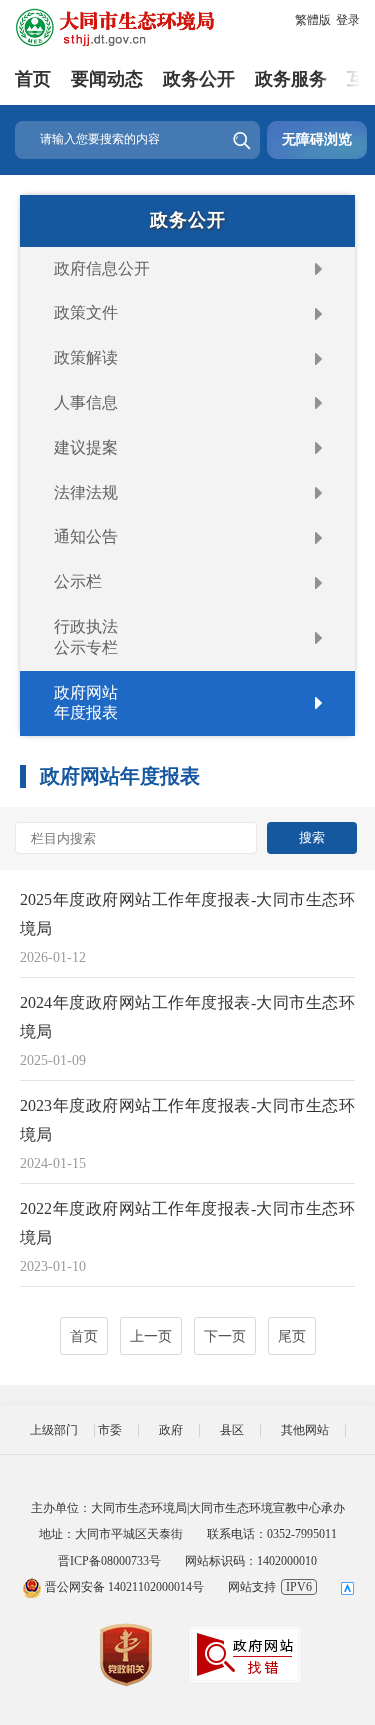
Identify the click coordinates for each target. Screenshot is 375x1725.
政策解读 (86, 357)
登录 (348, 20)
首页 (33, 79)
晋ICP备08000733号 (109, 1561)
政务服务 (291, 79)
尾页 (292, 1336)
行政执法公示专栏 (86, 637)
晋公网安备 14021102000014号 (123, 1587)
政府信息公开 (102, 268)
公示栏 (78, 581)
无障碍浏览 (317, 139)
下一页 (225, 1336)
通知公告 (86, 536)
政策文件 (86, 312)
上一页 (151, 1336)
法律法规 (86, 492)
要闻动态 (107, 79)
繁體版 (313, 20)
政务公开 (199, 79)
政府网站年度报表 (86, 703)
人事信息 (86, 402)
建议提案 (86, 447)
